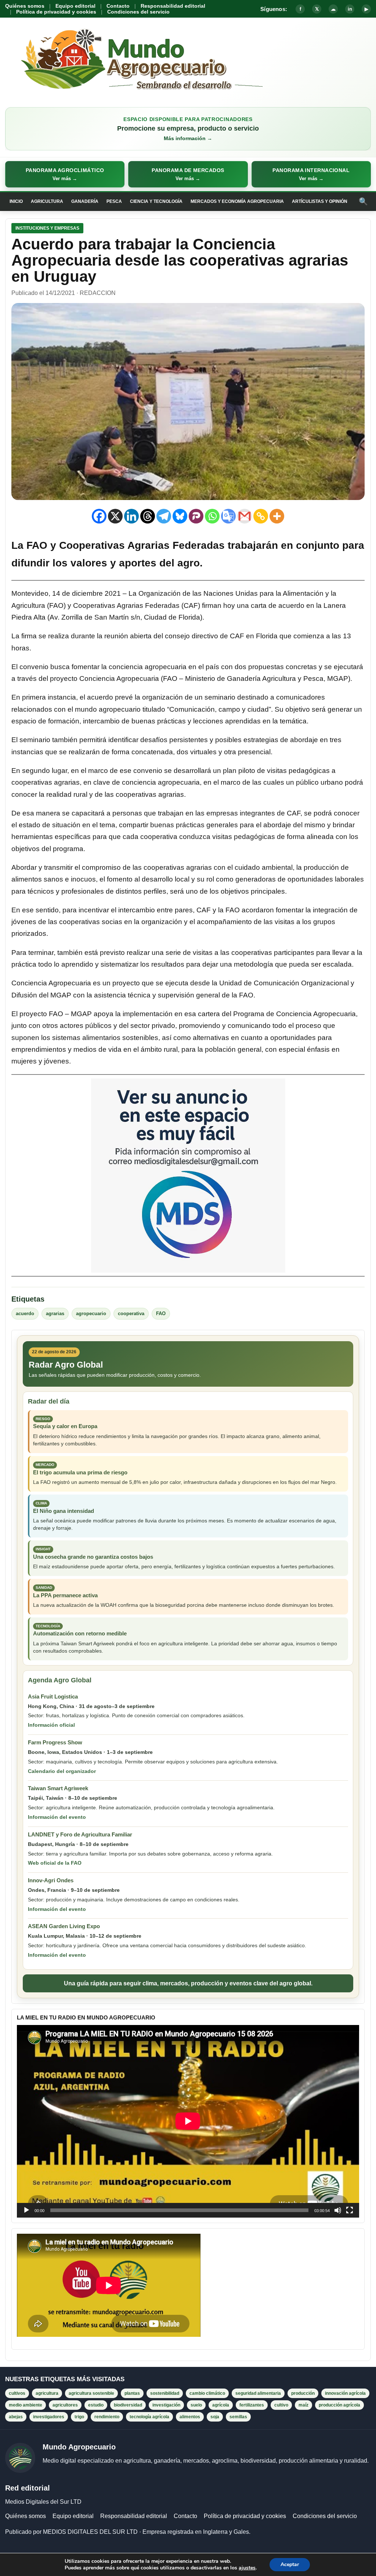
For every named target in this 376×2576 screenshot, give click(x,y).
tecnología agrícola (149, 2417)
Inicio (16, 201)
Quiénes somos (25, 6)
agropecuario (91, 1313)
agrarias (55, 1313)
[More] (277, 516)
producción (303, 2393)
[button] (65, 174)
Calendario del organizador (62, 1771)
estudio (96, 2405)
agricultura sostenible (91, 2393)
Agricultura (47, 201)
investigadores (49, 2417)
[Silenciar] (338, 2210)
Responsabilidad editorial (173, 6)
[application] (188, 2121)
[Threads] (148, 516)
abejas (16, 2417)
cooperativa (131, 1313)
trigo (79, 2417)
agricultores (65, 2405)
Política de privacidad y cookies (56, 12)
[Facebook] (99, 516)
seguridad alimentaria (258, 2393)
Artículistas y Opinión (320, 201)
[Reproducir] (26, 2210)
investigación (166, 2405)
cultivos (17, 2393)
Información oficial (51, 1725)
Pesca (114, 201)
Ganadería (85, 201)
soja (215, 2417)
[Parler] (196, 516)
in (350, 9)
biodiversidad (128, 2405)
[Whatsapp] (212, 516)
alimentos (190, 2417)
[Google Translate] (228, 516)
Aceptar (290, 2564)
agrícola (221, 2405)
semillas (238, 2417)
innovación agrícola (345, 2393)
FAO (161, 1313)
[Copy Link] (261, 516)
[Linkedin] (131, 516)
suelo (196, 2405)
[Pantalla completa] (350, 2210)
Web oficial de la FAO (55, 1863)
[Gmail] (245, 516)
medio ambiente (26, 2405)
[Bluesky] (180, 516)
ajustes (247, 2568)
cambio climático (207, 2393)
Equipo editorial (75, 6)
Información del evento (57, 1817)
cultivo (281, 2405)
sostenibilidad (165, 2393)
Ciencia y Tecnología (156, 201)
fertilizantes (252, 2405)
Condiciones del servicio (138, 12)
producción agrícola (339, 2405)
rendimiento (107, 2417)
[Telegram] (164, 516)
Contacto (118, 6)
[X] (115, 516)
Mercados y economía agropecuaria (237, 201)
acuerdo (25, 1313)
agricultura (47, 2393)
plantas (132, 2393)
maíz (303, 2405)
